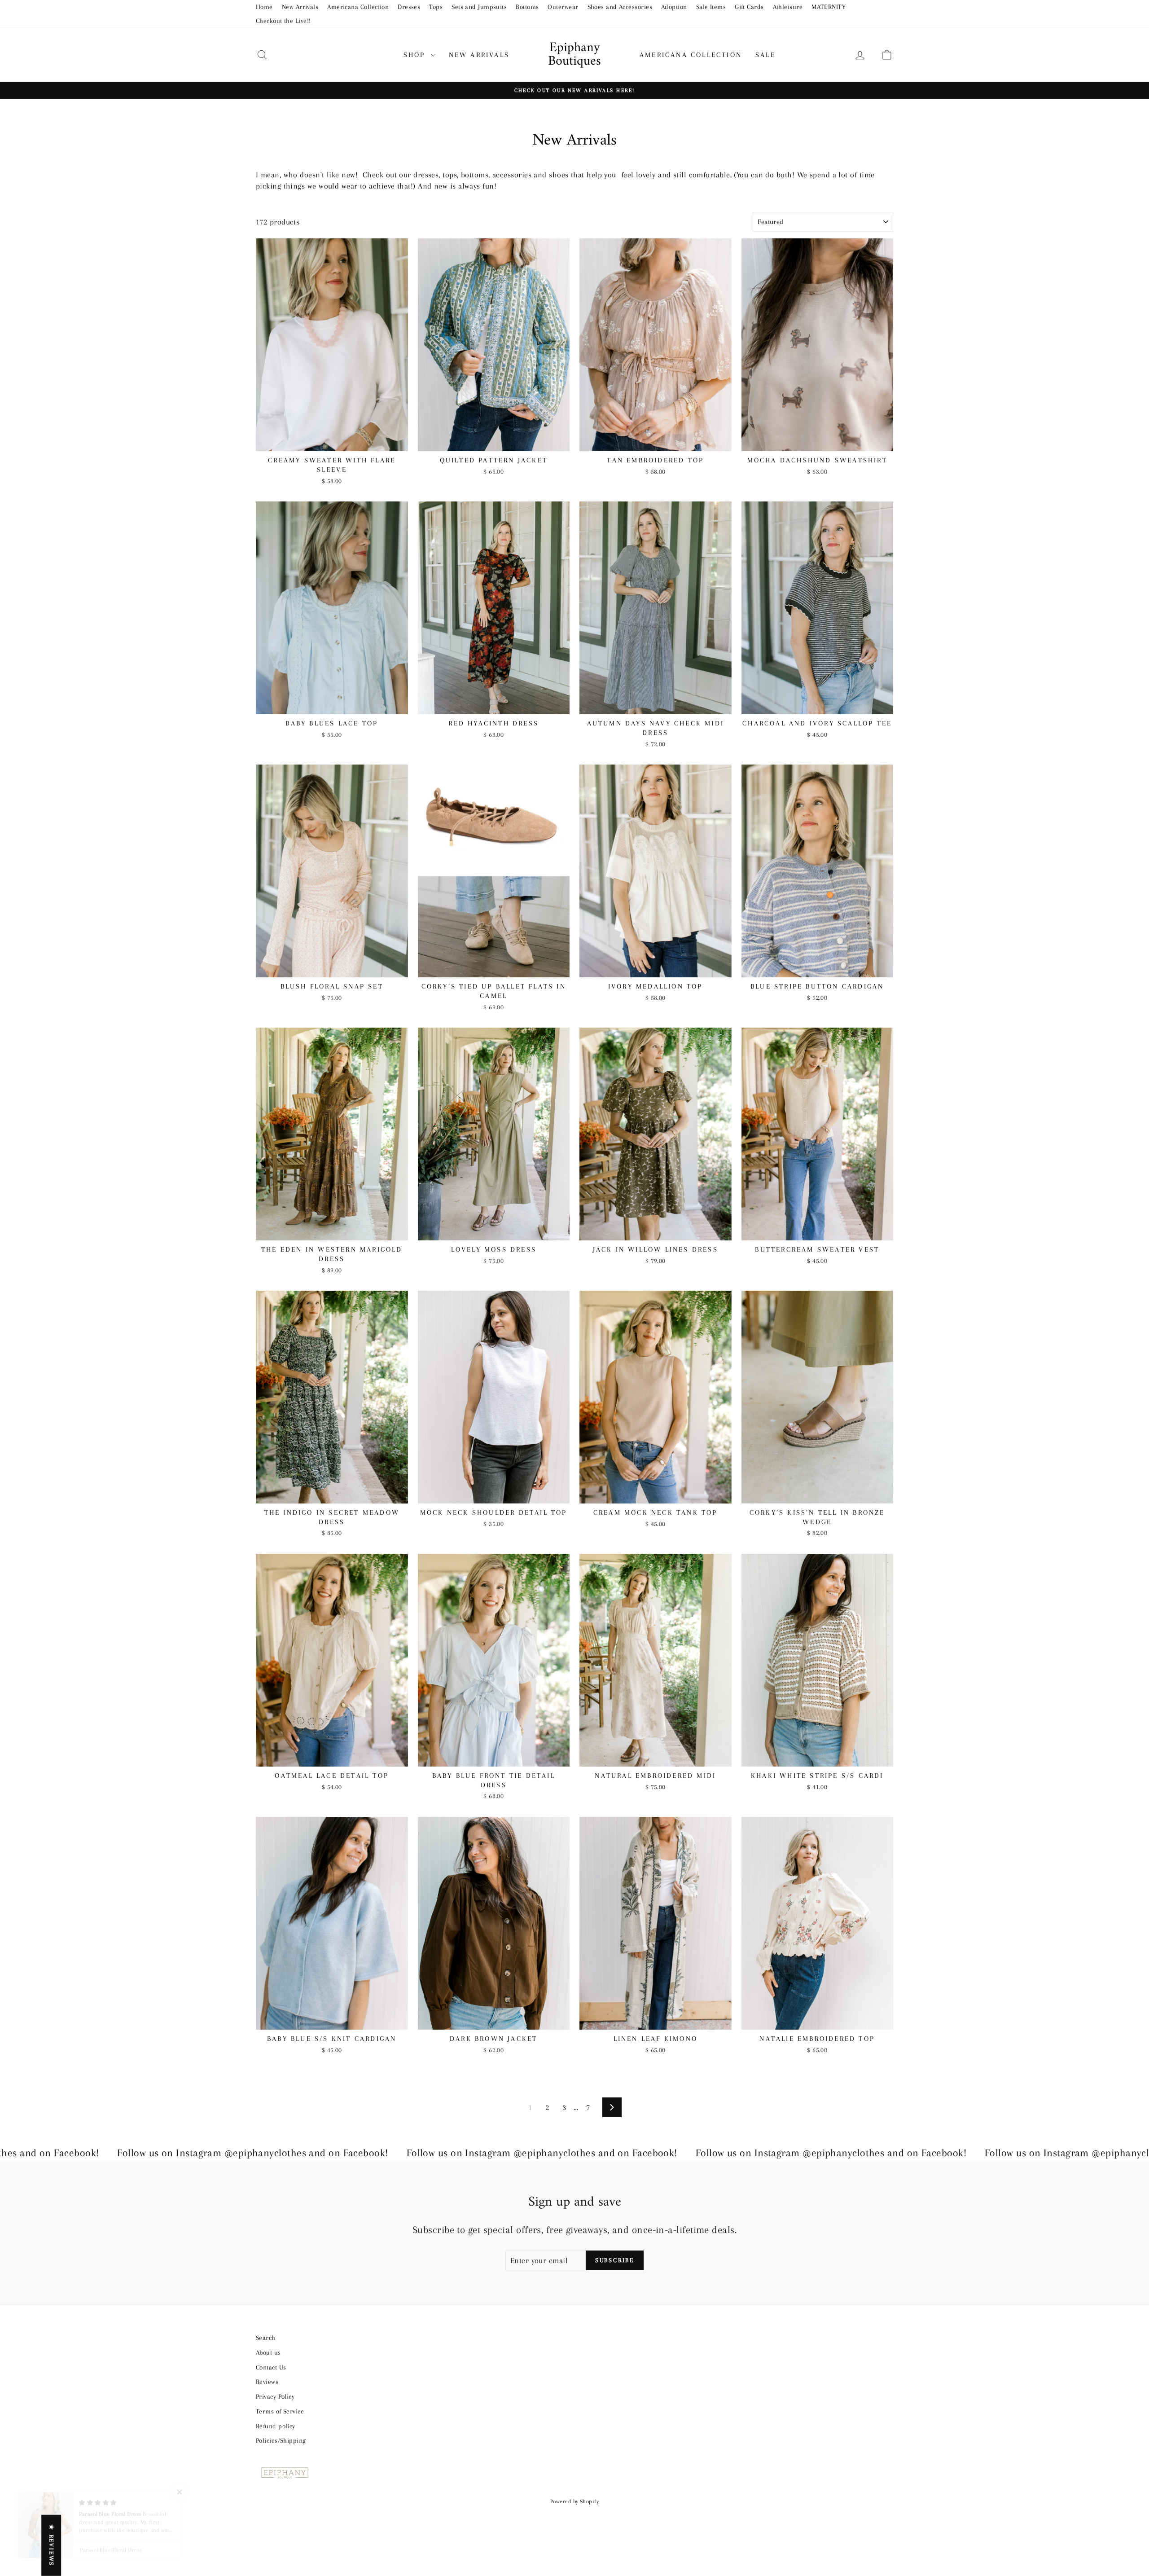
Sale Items (711, 7)
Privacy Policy (275, 2396)
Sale (765, 55)
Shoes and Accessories (620, 7)
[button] (180, 2492)
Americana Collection (358, 7)
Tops (436, 7)
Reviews (267, 2382)
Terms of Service (280, 2411)
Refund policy (276, 2426)
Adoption (674, 7)
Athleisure (788, 7)
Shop (416, 55)
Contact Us (271, 2367)
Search (266, 2338)
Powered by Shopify (574, 2501)
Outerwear (563, 7)
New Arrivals (300, 7)
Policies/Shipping (281, 2440)
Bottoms (527, 7)
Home (264, 7)
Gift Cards (749, 7)
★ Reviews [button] (51, 2545)
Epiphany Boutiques (574, 55)
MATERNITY (829, 7)
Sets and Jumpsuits (479, 7)
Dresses (409, 7)
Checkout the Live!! (283, 21)
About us (268, 2352)
